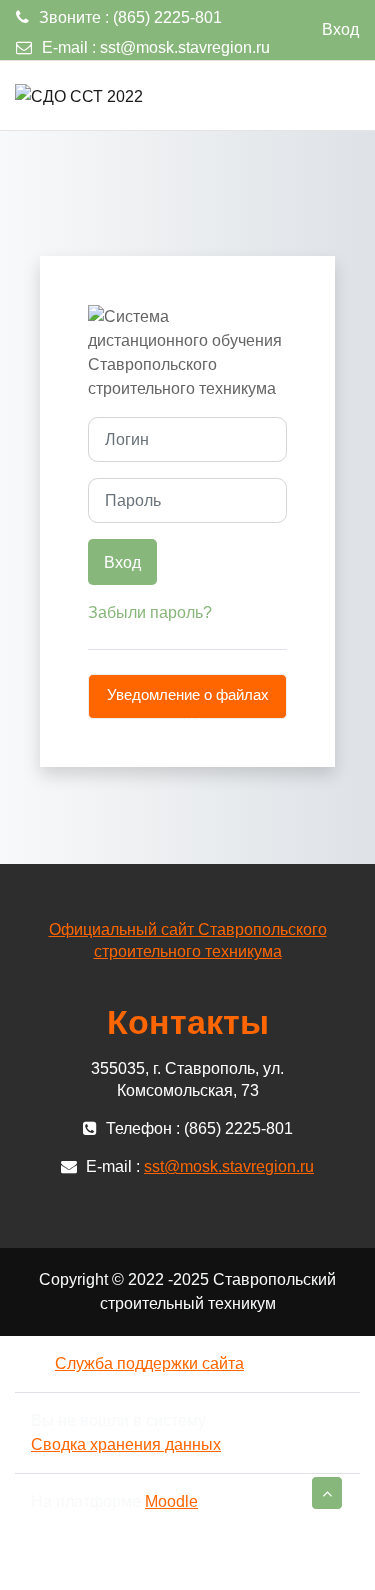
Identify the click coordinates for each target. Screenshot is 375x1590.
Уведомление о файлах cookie (188, 703)
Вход (340, 29)
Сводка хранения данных (126, 1444)
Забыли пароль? (150, 612)
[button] (327, 1493)
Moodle (171, 1501)
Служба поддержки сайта (149, 1363)
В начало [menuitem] (318, 94)
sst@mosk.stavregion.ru (185, 47)
